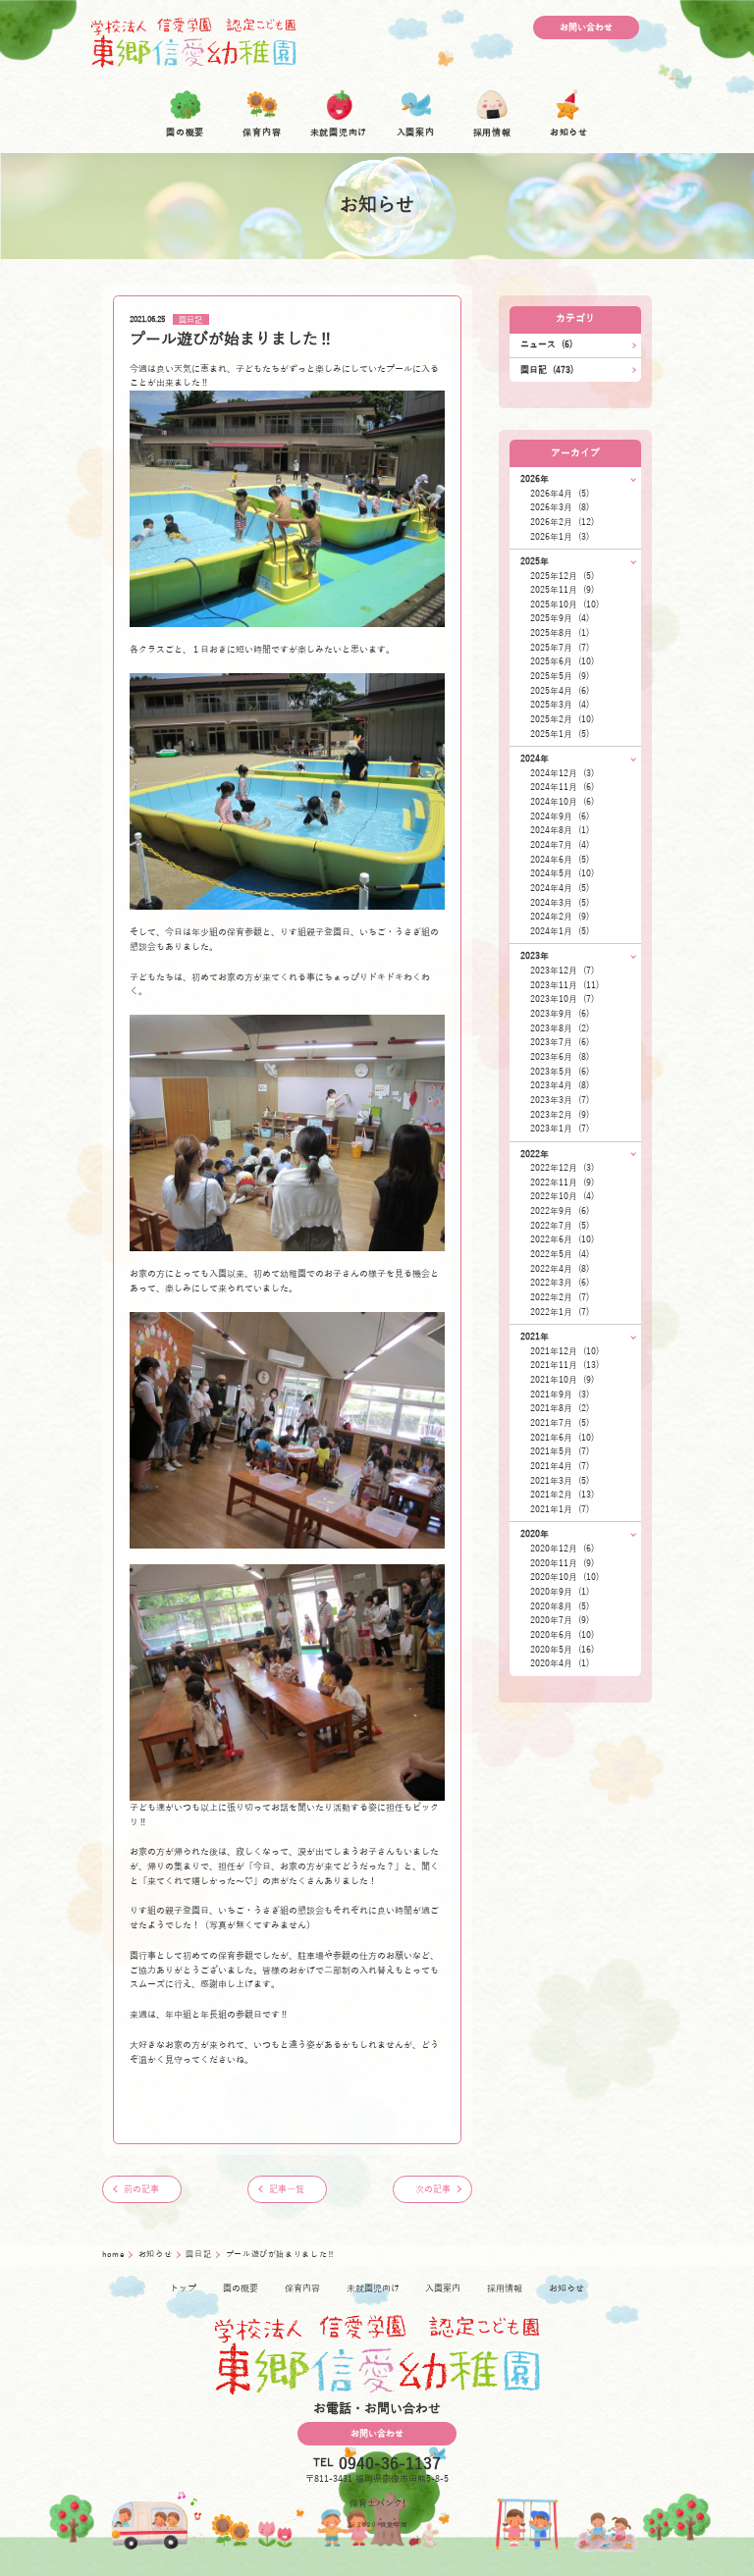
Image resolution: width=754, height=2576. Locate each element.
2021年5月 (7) (560, 1451)
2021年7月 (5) (560, 1423)
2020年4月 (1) (560, 1663)
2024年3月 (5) (560, 903)
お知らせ (157, 2255)
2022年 (535, 1154)
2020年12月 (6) (562, 1549)
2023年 (535, 956)
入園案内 (443, 2288)
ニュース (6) (546, 344)
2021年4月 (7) (560, 1466)
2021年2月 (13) (562, 1495)
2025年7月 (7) (560, 648)
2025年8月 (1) (560, 633)
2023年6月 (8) (560, 1057)
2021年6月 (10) (562, 1438)
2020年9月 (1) (560, 1592)
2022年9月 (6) (560, 1211)
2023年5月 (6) (560, 1072)
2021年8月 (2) (560, 1408)
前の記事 (141, 2189)
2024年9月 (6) (560, 816)
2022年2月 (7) (560, 1297)
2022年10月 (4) (562, 1196)
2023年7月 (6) (560, 1042)
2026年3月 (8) (560, 507)
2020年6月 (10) (562, 1635)
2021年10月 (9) (562, 1380)
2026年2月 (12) (562, 522)
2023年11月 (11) (565, 985)
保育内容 (302, 2288)
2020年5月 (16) (562, 1650)
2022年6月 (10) (562, 1239)
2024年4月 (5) (560, 888)
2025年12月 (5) (562, 576)
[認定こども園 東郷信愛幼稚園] (193, 42)
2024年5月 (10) (562, 873)
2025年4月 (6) (560, 691)
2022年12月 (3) (562, 1168)
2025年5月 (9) (560, 676)
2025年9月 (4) (560, 618)
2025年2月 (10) (562, 719)
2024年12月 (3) (562, 773)
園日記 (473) (547, 370)
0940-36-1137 (390, 2464)
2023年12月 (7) (562, 971)
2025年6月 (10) (562, 661)
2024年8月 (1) (560, 830)
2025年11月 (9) (562, 590)
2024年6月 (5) (560, 860)
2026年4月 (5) (560, 494)
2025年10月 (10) (565, 605)
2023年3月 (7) (560, 1100)
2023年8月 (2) (560, 1028)
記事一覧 (287, 2189)
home (114, 2255)
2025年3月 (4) (560, 705)
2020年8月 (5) (560, 1606)
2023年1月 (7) (560, 1129)
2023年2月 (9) (560, 1115)
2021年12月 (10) (565, 1351)
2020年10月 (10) (565, 1577)
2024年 (535, 759)
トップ (183, 2288)
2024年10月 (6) (562, 802)
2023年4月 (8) (560, 1085)
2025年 (535, 561)
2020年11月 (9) (562, 1563)
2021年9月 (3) (560, 1394)
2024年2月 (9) (560, 917)
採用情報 (505, 2288)
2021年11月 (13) (565, 1365)
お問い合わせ (586, 27)
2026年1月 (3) (560, 537)
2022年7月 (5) (560, 1226)
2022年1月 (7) (560, 1312)
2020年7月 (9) (560, 1620)
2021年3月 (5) (560, 1481)
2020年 (535, 1534)
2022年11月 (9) (562, 1183)
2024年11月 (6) (562, 787)
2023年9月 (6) (560, 1014)
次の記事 (433, 2189)
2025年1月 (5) (560, 734)
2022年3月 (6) (560, 1283)
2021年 (535, 1337)
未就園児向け (373, 2288)
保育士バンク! (377, 2503)
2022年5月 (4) (560, 1254)
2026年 (535, 479)
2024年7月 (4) (560, 845)
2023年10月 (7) (562, 999)
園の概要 (241, 2288)
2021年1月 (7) (560, 1509)
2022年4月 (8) (560, 1269)
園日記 (190, 319)
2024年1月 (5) (560, 931)
